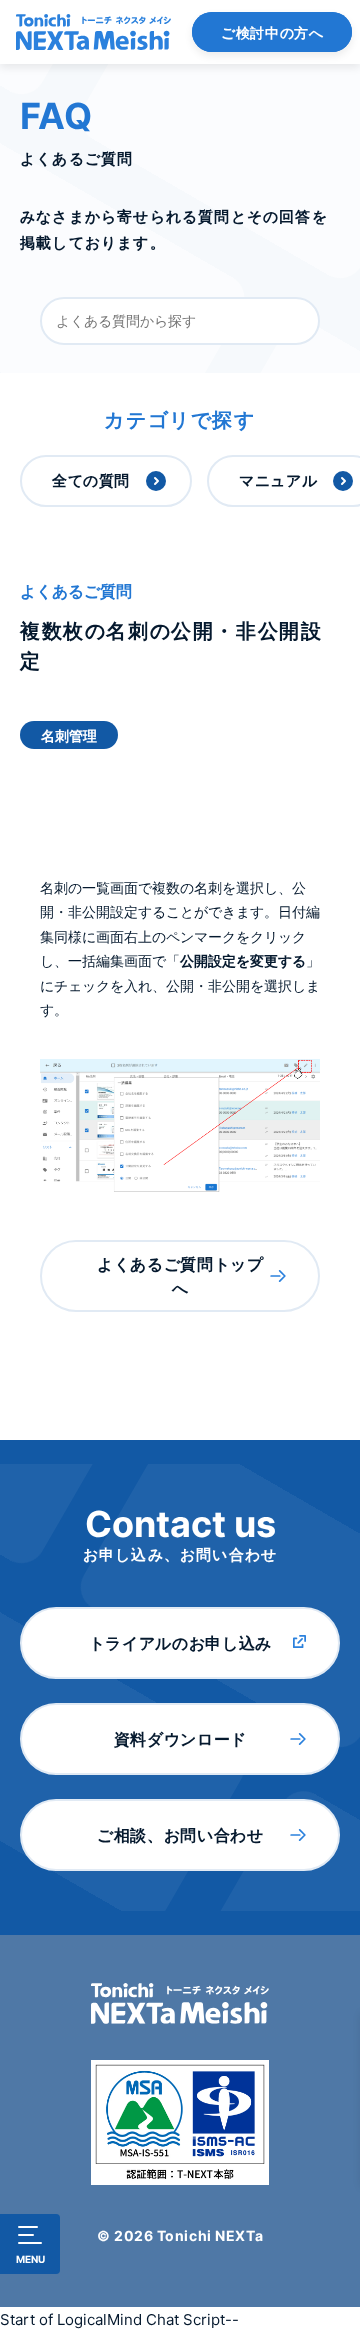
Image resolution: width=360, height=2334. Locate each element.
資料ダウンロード (180, 1739)
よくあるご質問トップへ (180, 1276)
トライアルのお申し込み (180, 1643)
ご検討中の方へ (272, 32)
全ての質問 (91, 480)
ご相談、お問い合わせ (180, 1835)
